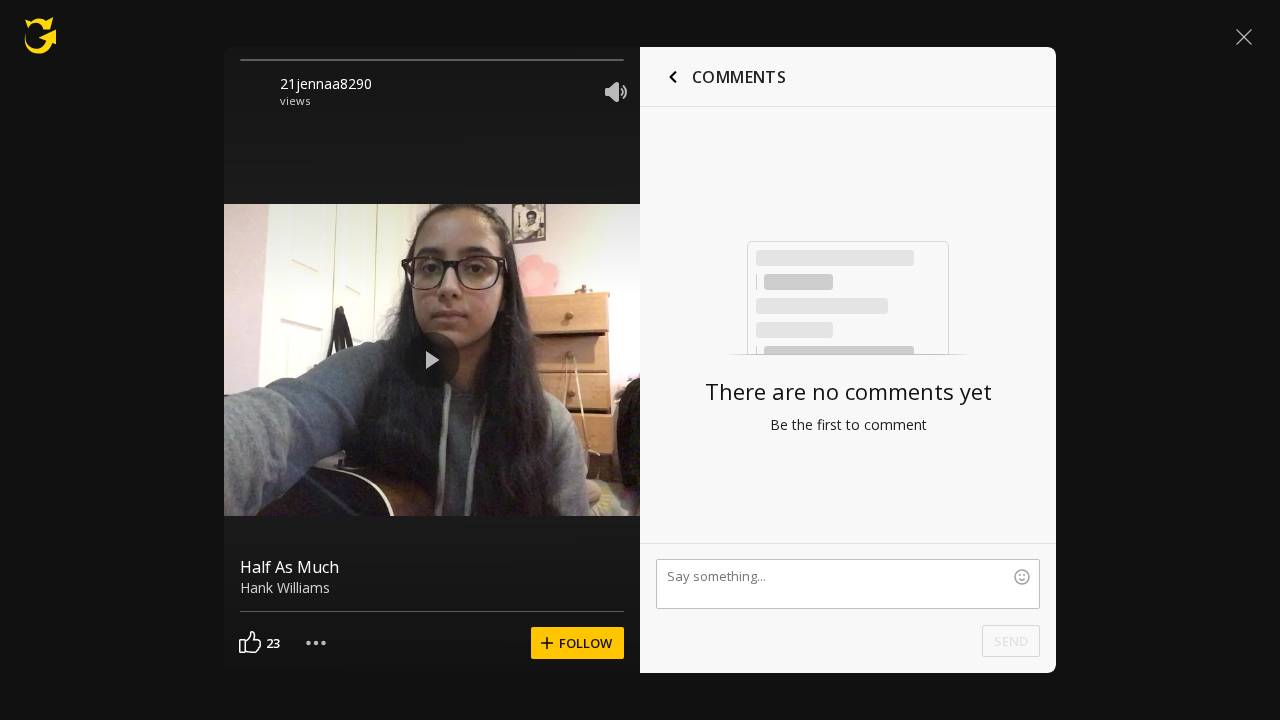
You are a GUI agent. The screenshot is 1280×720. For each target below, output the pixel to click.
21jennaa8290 (326, 83)
